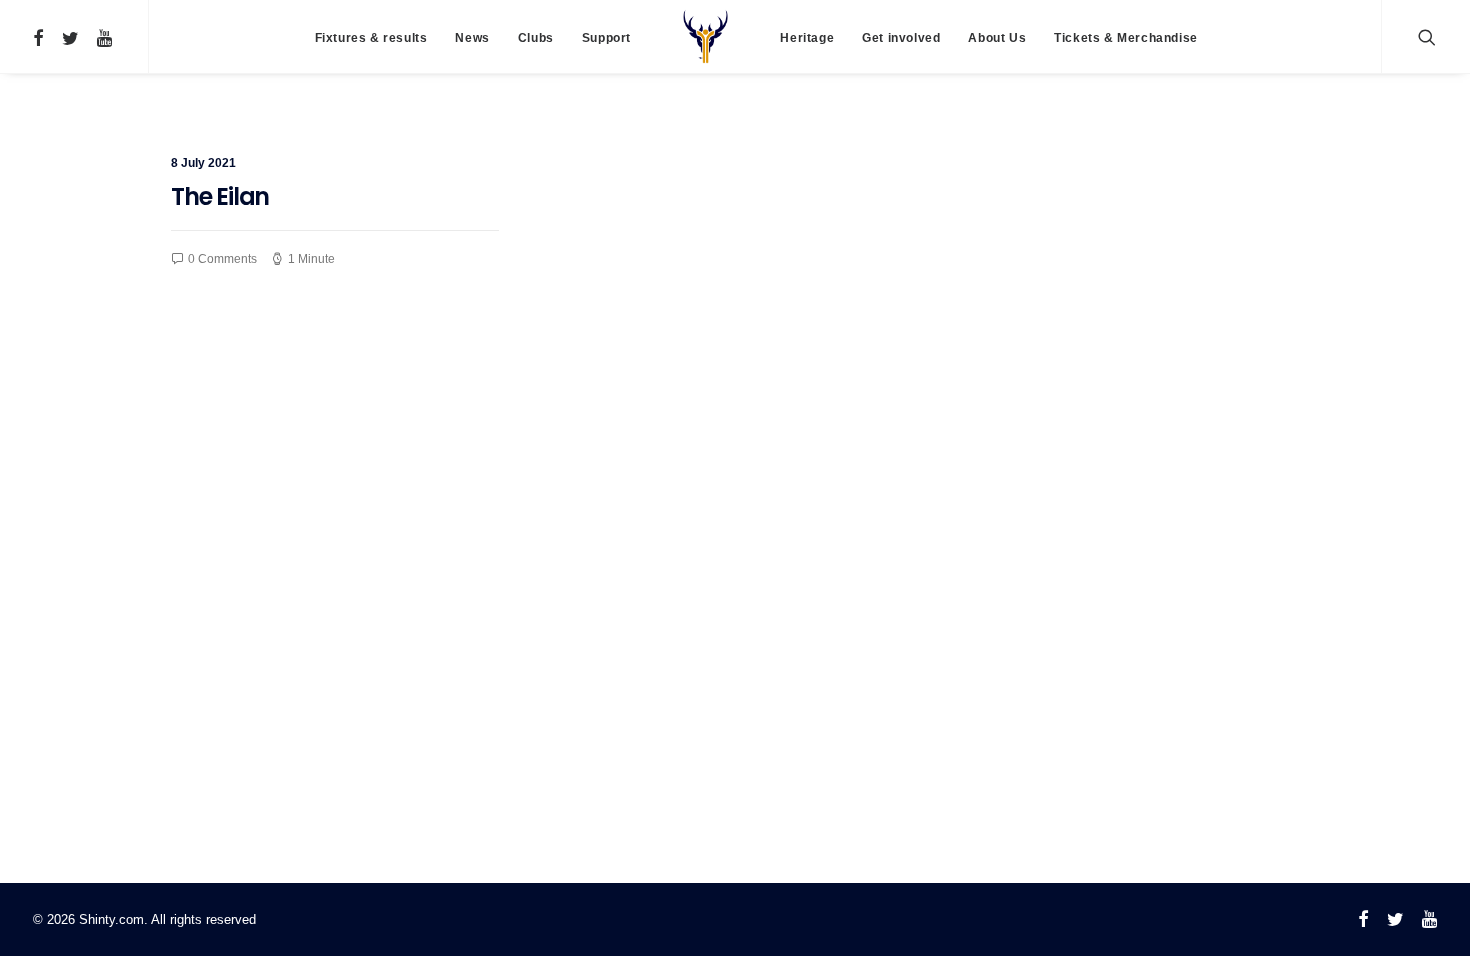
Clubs (536, 38)
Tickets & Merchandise (1126, 38)
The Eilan (220, 196)
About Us (997, 38)
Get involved (901, 38)
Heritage (807, 38)
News (472, 38)
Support (606, 38)
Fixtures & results (371, 38)
